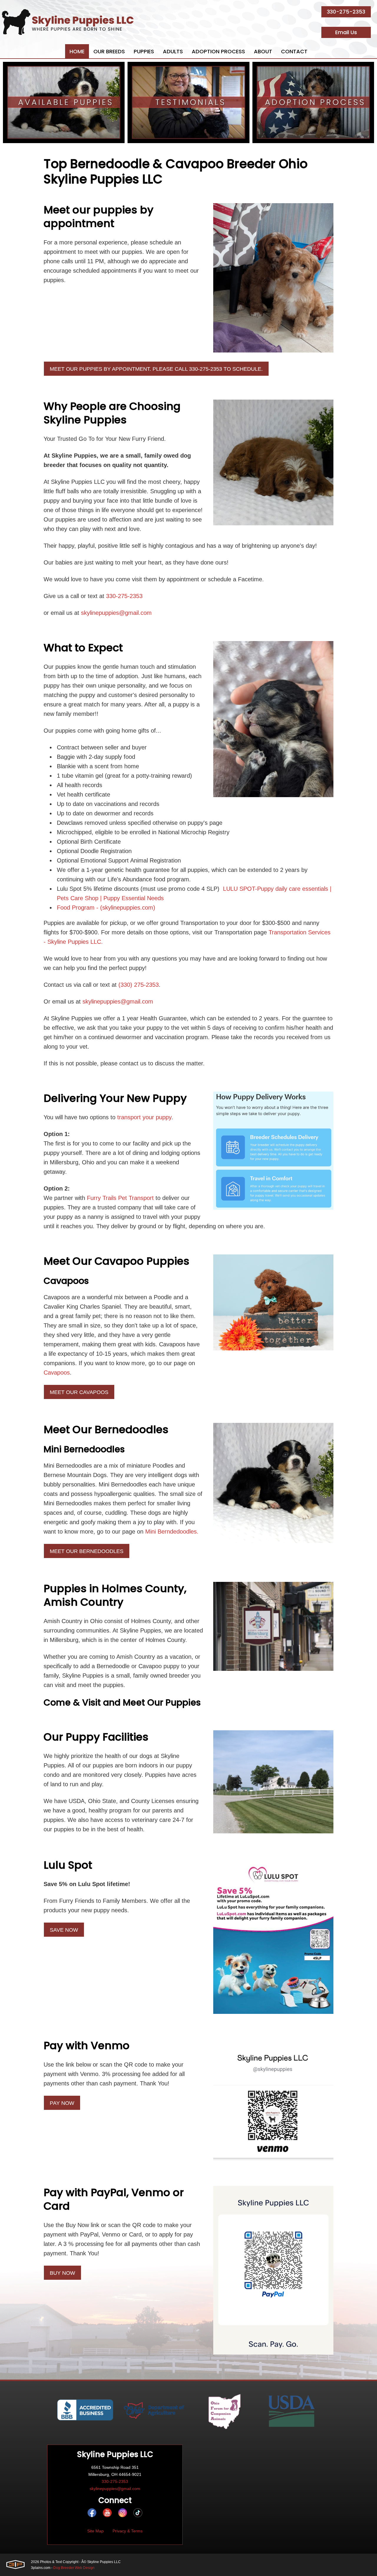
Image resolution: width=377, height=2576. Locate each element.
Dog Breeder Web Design (74, 2568)
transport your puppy (144, 1117)
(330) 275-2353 (139, 985)
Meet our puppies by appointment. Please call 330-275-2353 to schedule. (156, 369)
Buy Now (62, 2273)
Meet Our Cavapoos (79, 1392)
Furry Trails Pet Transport (120, 1198)
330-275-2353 (346, 12)
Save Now (64, 1930)
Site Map (95, 2531)
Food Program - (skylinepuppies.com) (106, 908)
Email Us (346, 32)
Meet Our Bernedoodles (87, 1551)
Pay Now (62, 2103)
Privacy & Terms (128, 2531)
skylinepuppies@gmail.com (116, 613)
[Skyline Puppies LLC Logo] (68, 22)
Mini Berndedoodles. (172, 1532)
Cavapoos (57, 1373)
